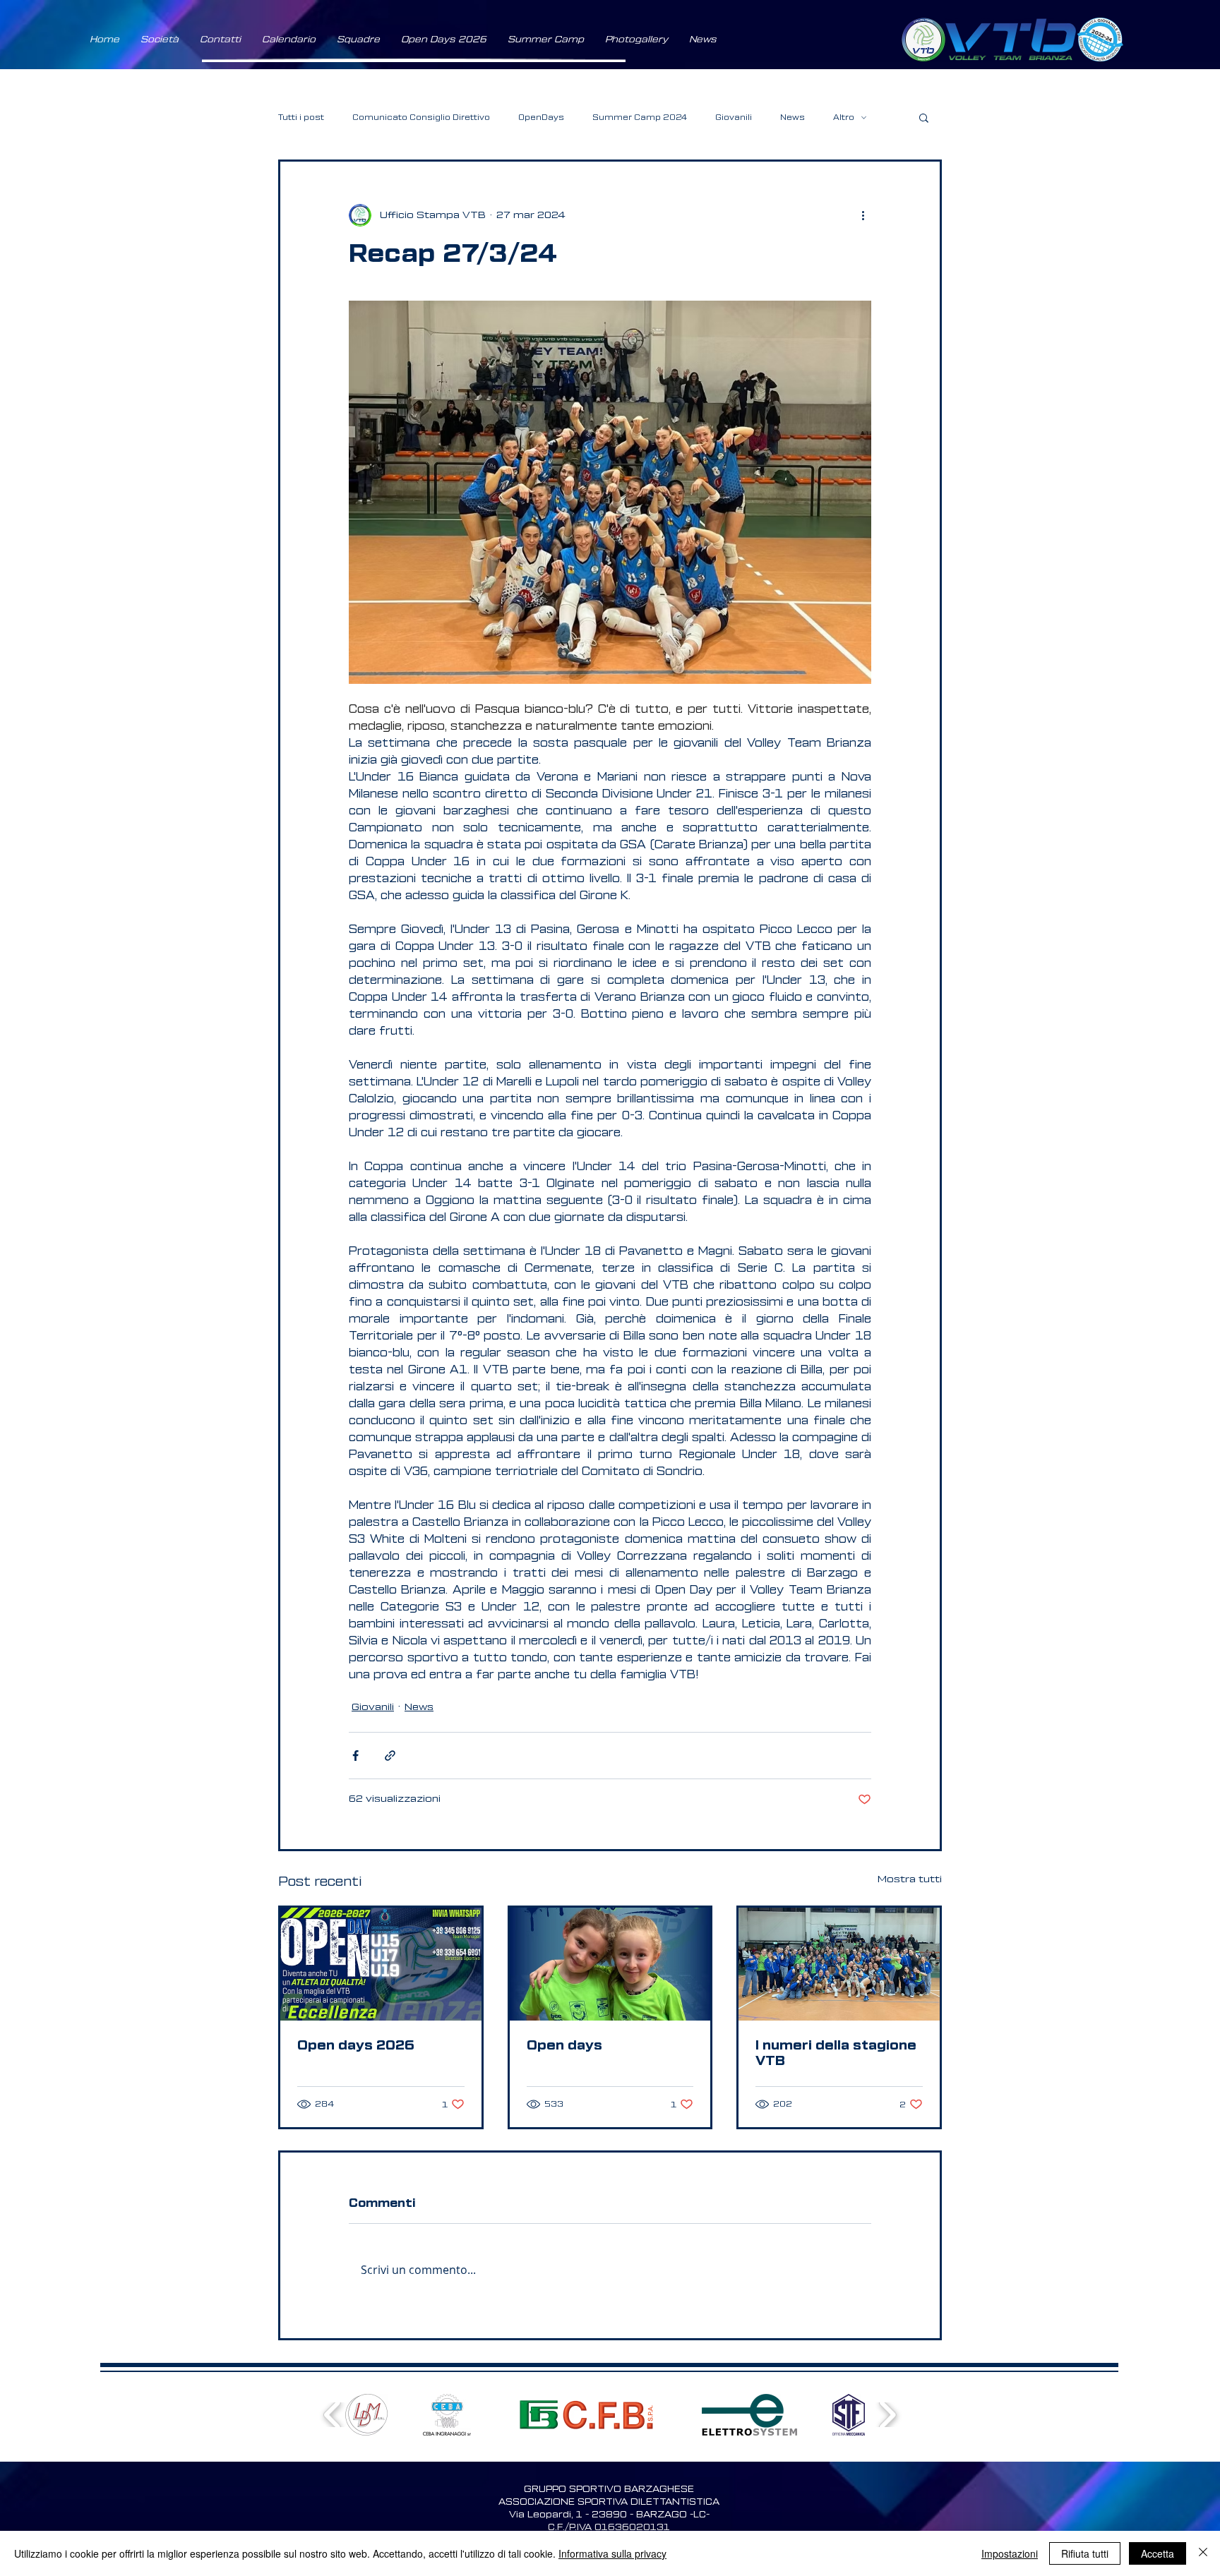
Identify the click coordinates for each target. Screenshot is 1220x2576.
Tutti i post (301, 118)
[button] (160, 40)
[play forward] (887, 2415)
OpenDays (541, 118)
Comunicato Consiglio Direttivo (421, 118)
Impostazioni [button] (1010, 2553)
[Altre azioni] (863, 215)
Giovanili (734, 118)
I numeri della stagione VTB (836, 2053)
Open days (564, 2045)
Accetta (1158, 2553)
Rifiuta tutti (1085, 2553)
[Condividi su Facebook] (355, 1756)
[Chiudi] (1203, 2553)
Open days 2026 (356, 2045)
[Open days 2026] (381, 1964)
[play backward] (333, 2415)
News (793, 118)
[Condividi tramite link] (390, 1756)
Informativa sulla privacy (612, 2553)
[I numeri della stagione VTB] (839, 1964)
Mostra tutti (910, 1879)
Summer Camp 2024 (640, 118)
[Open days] (610, 1964)
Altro (844, 118)
